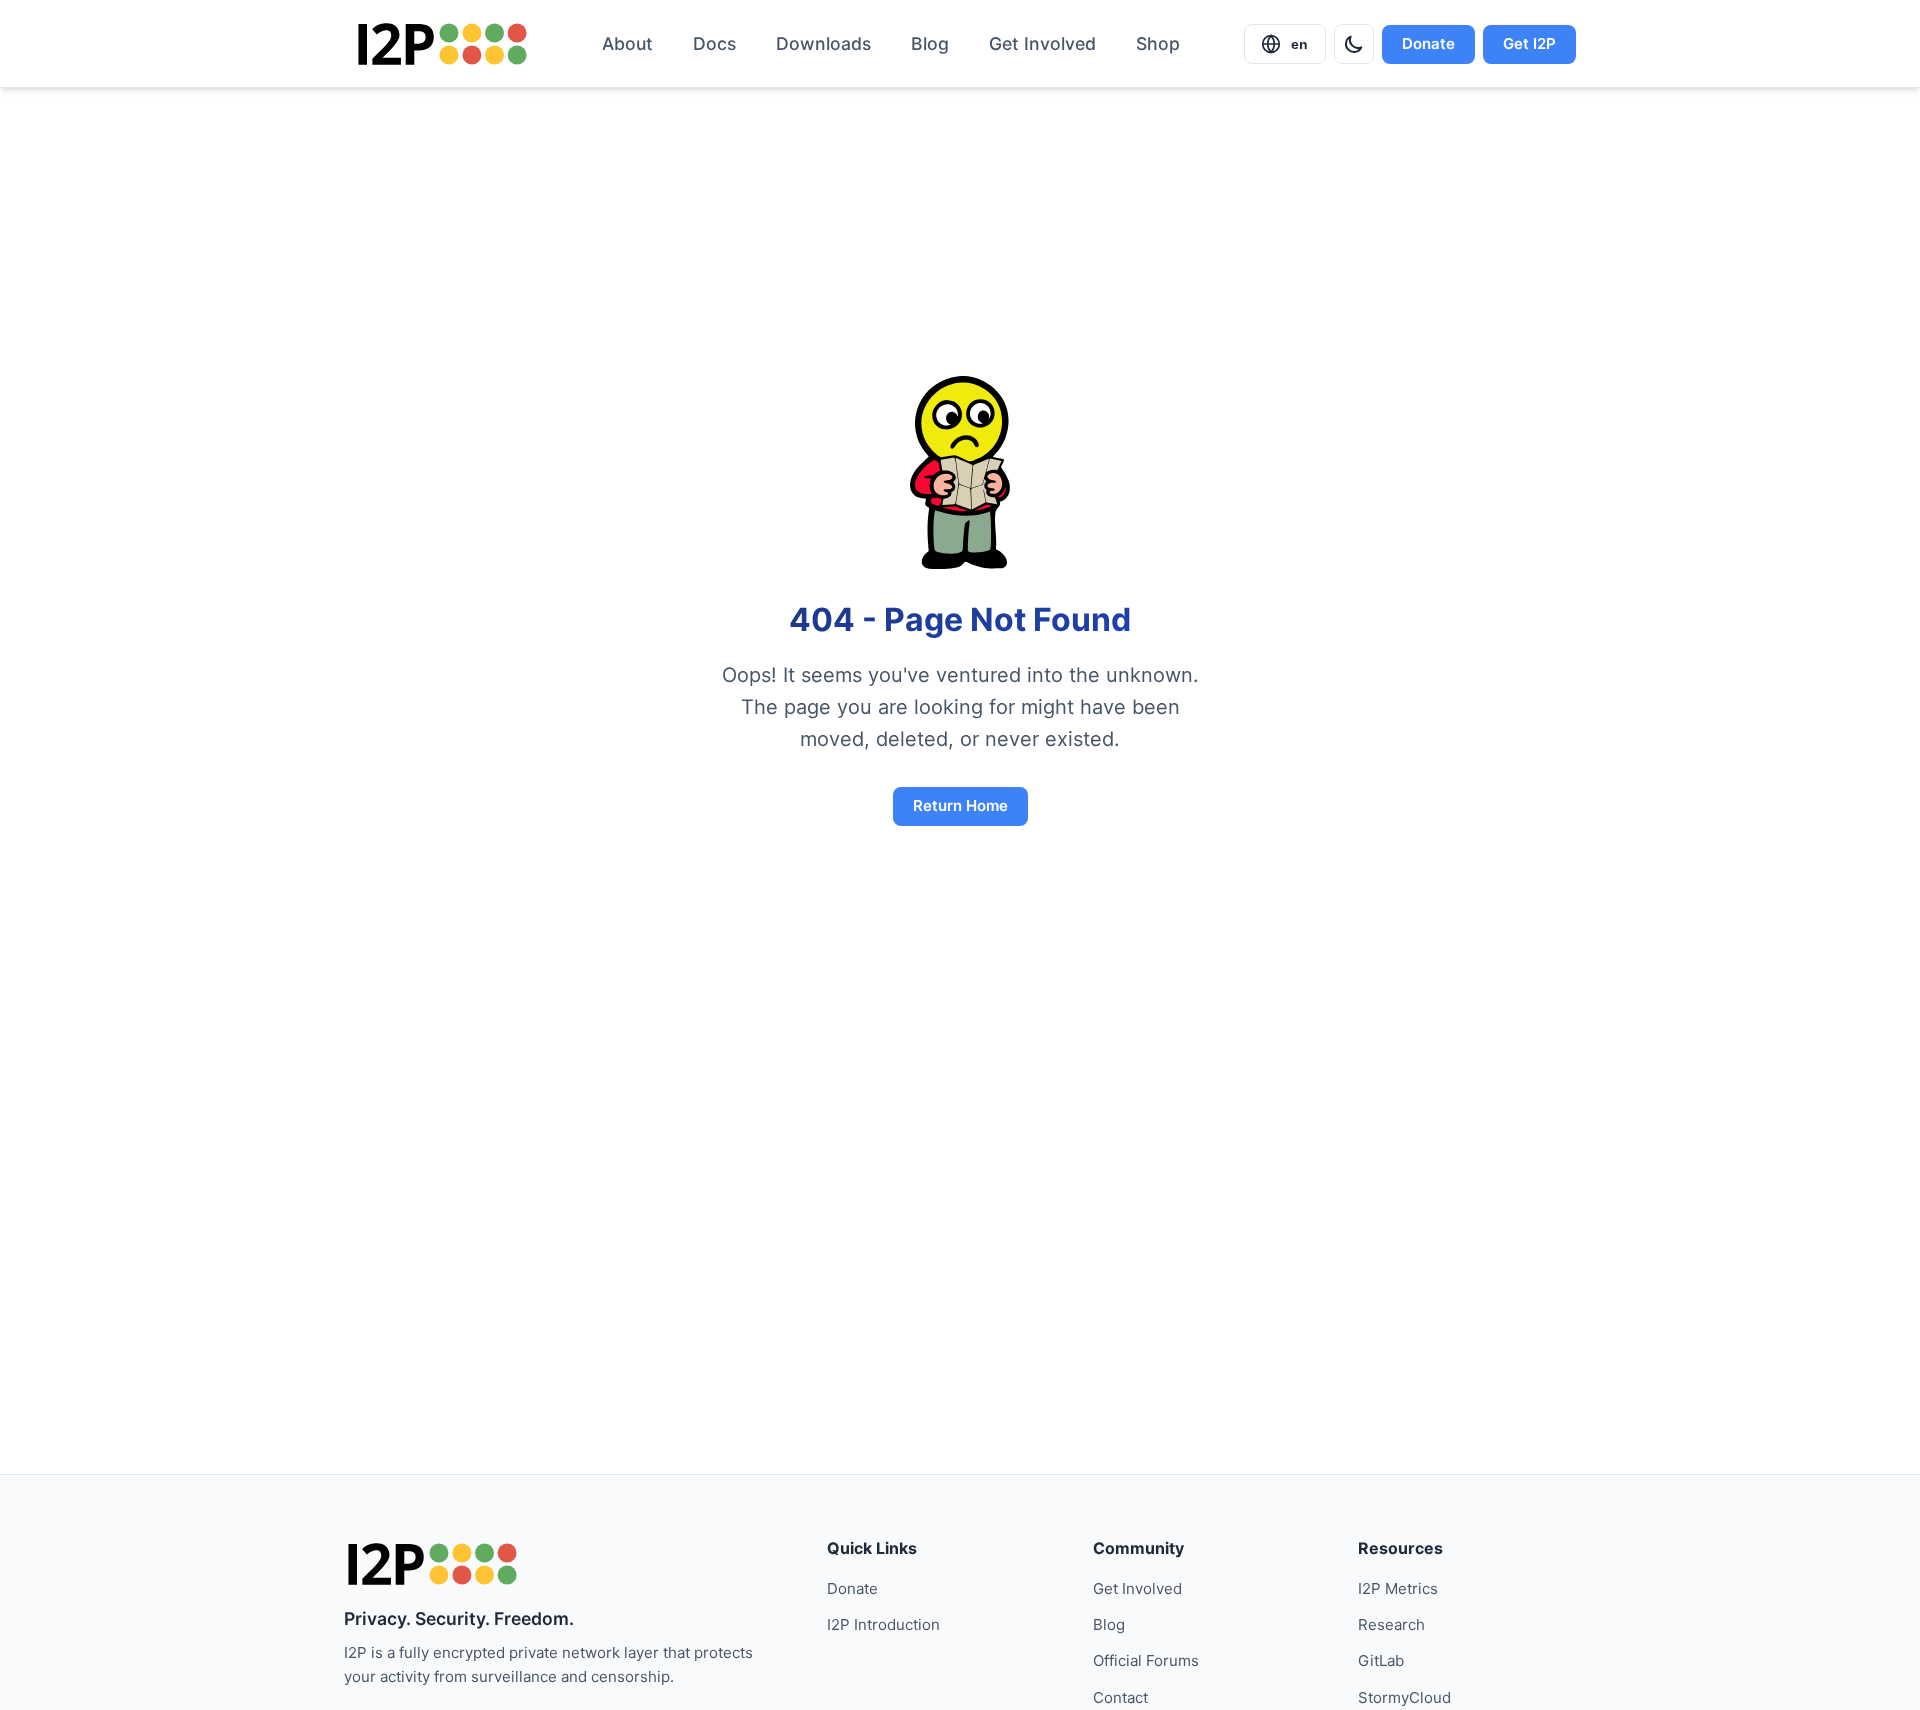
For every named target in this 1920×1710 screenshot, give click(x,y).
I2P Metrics (1398, 1588)
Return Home (960, 805)
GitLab (1381, 1660)
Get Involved (1042, 43)
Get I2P (1529, 43)
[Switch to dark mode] (1354, 44)
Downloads (823, 43)
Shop (1158, 43)
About (627, 43)
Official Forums (1146, 1660)
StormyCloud (1404, 1697)
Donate (1428, 43)
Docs (714, 43)
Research (1391, 1624)
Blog (930, 43)
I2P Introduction (883, 1624)
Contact (1120, 1697)
